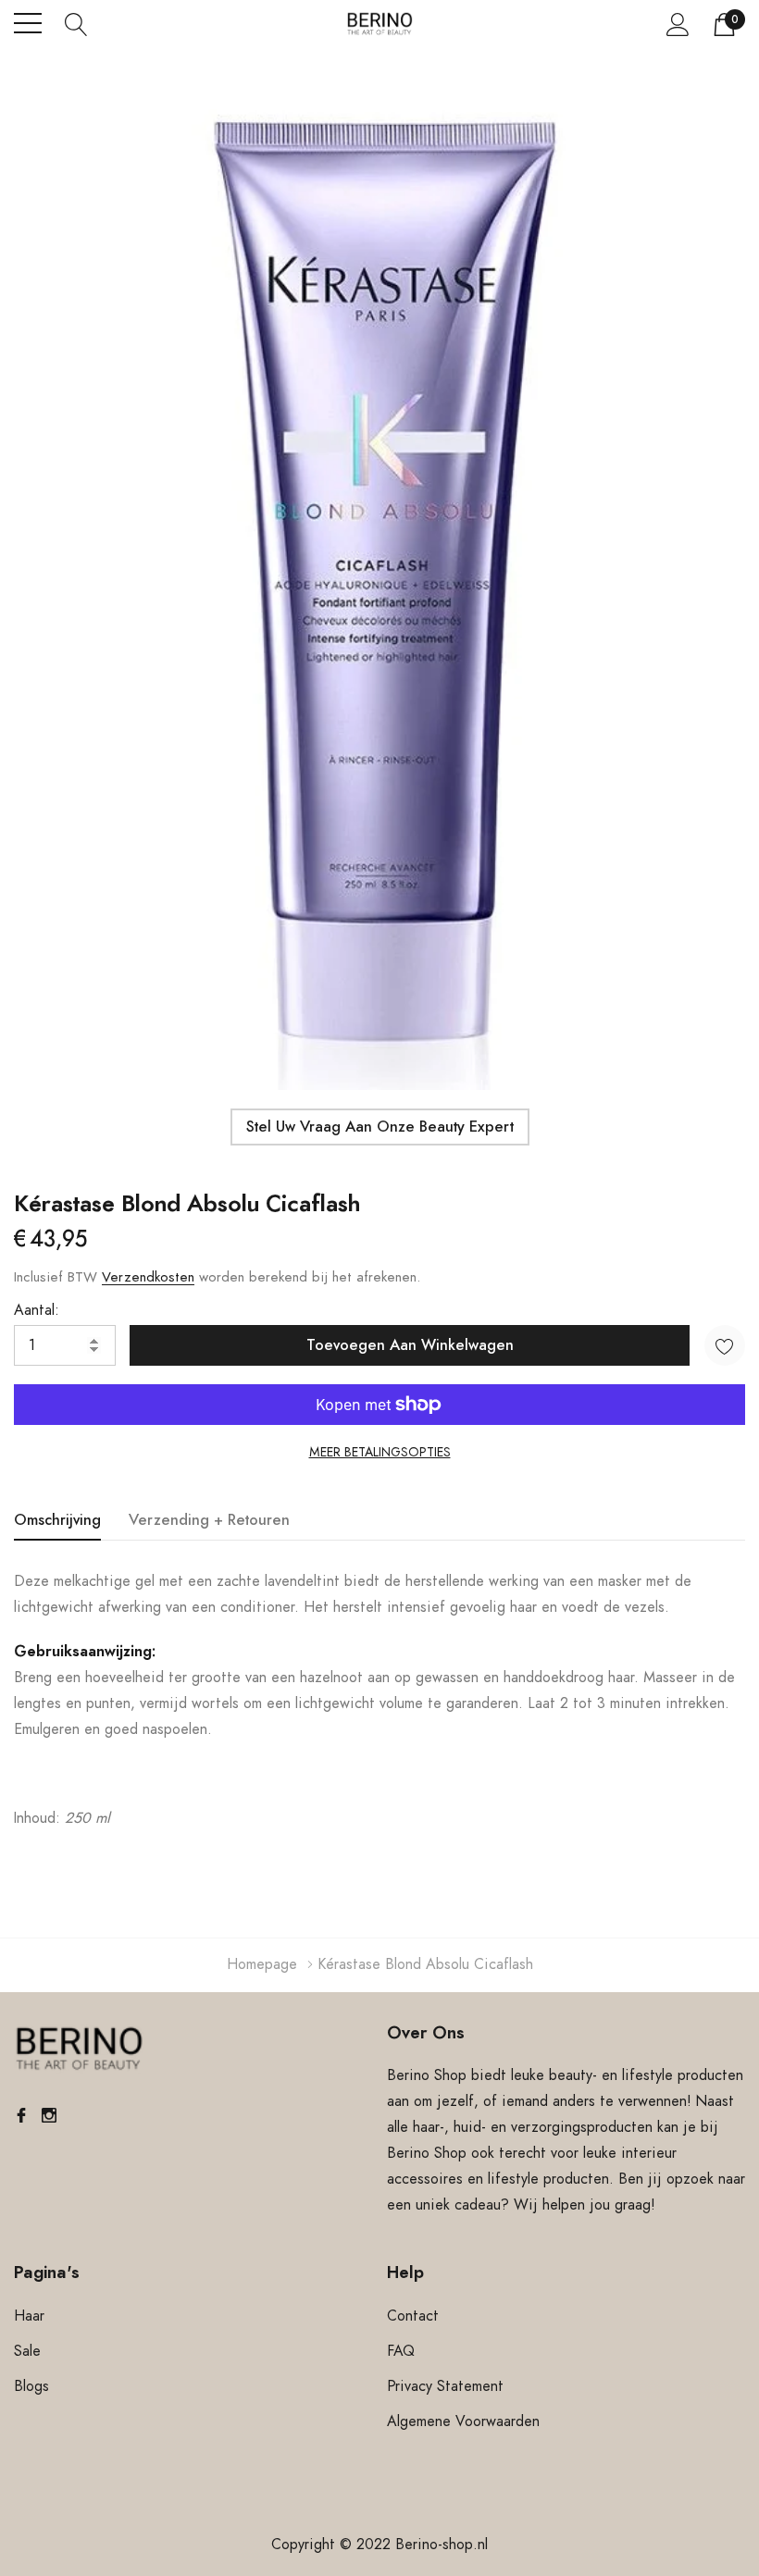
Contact (413, 2316)
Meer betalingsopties (380, 1453)
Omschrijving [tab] (57, 1520)
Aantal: (37, 1310)
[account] (678, 24)
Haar (29, 2316)
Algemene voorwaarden (463, 2421)
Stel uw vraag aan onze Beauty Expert (380, 1127)
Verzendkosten (148, 1277)
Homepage (262, 1964)
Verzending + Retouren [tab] (209, 1520)
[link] (79, 2050)
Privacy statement (445, 2386)
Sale (27, 2351)
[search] (76, 23)
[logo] (380, 24)
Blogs (31, 2386)
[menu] (28, 23)
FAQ (401, 2351)
